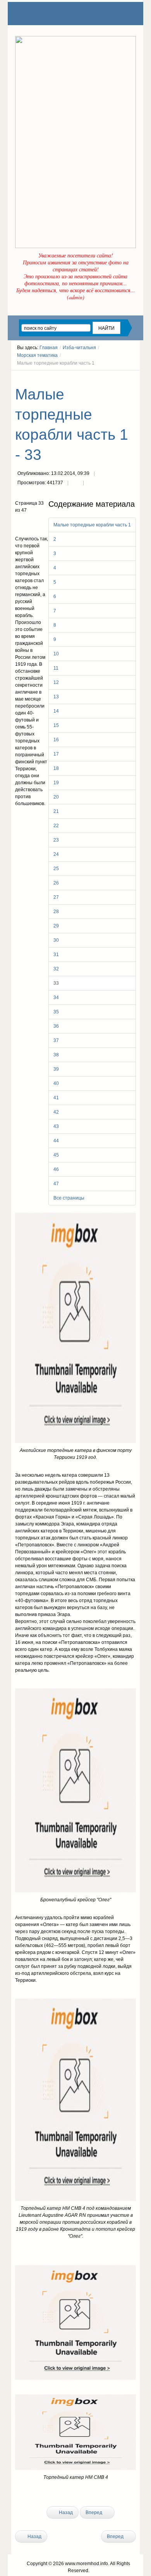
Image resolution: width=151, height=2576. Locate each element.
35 (56, 1012)
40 (56, 1083)
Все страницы (69, 1198)
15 (56, 725)
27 (56, 897)
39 (56, 1069)
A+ (119, 377)
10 (56, 654)
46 (56, 1169)
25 (56, 869)
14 (56, 711)
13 (56, 697)
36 (56, 1026)
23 (56, 840)
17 (56, 754)
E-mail (91, 483)
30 (56, 940)
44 (56, 1141)
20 (56, 797)
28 (56, 912)
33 (56, 983)
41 (56, 1098)
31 (56, 955)
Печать (75, 483)
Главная (49, 348)
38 (56, 1055)
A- (133, 377)
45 (56, 1155)
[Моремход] (45, 14)
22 (56, 826)
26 (56, 883)
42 (56, 1112)
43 (56, 1126)
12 (56, 682)
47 (56, 1184)
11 (56, 668)
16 (56, 740)
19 (56, 783)
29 (56, 926)
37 (56, 1040)
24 (56, 854)
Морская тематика (37, 355)
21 (56, 811)
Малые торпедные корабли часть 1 (92, 525)
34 (56, 997)
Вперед (94, 2513)
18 (56, 768)
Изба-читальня (79, 348)
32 (56, 969)
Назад (65, 2513)
